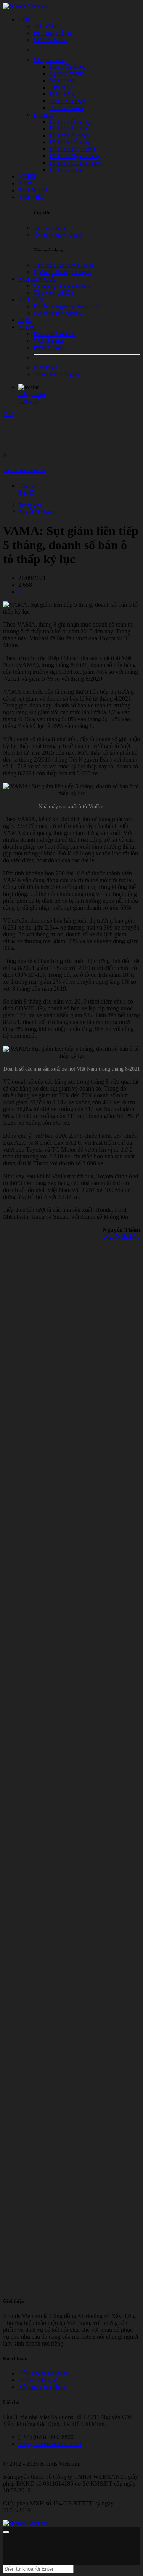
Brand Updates (36, 512)
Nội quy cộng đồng (42, 2387)
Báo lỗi (27, 492)
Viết (8, 414)
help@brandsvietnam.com (50, 2444)
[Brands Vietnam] (26, 6)
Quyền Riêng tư (38, 2380)
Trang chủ (31, 505)
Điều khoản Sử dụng (43, 2373)
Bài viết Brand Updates (24, 470)
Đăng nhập (32, 394)
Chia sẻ (27, 486)
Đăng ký (29, 401)
